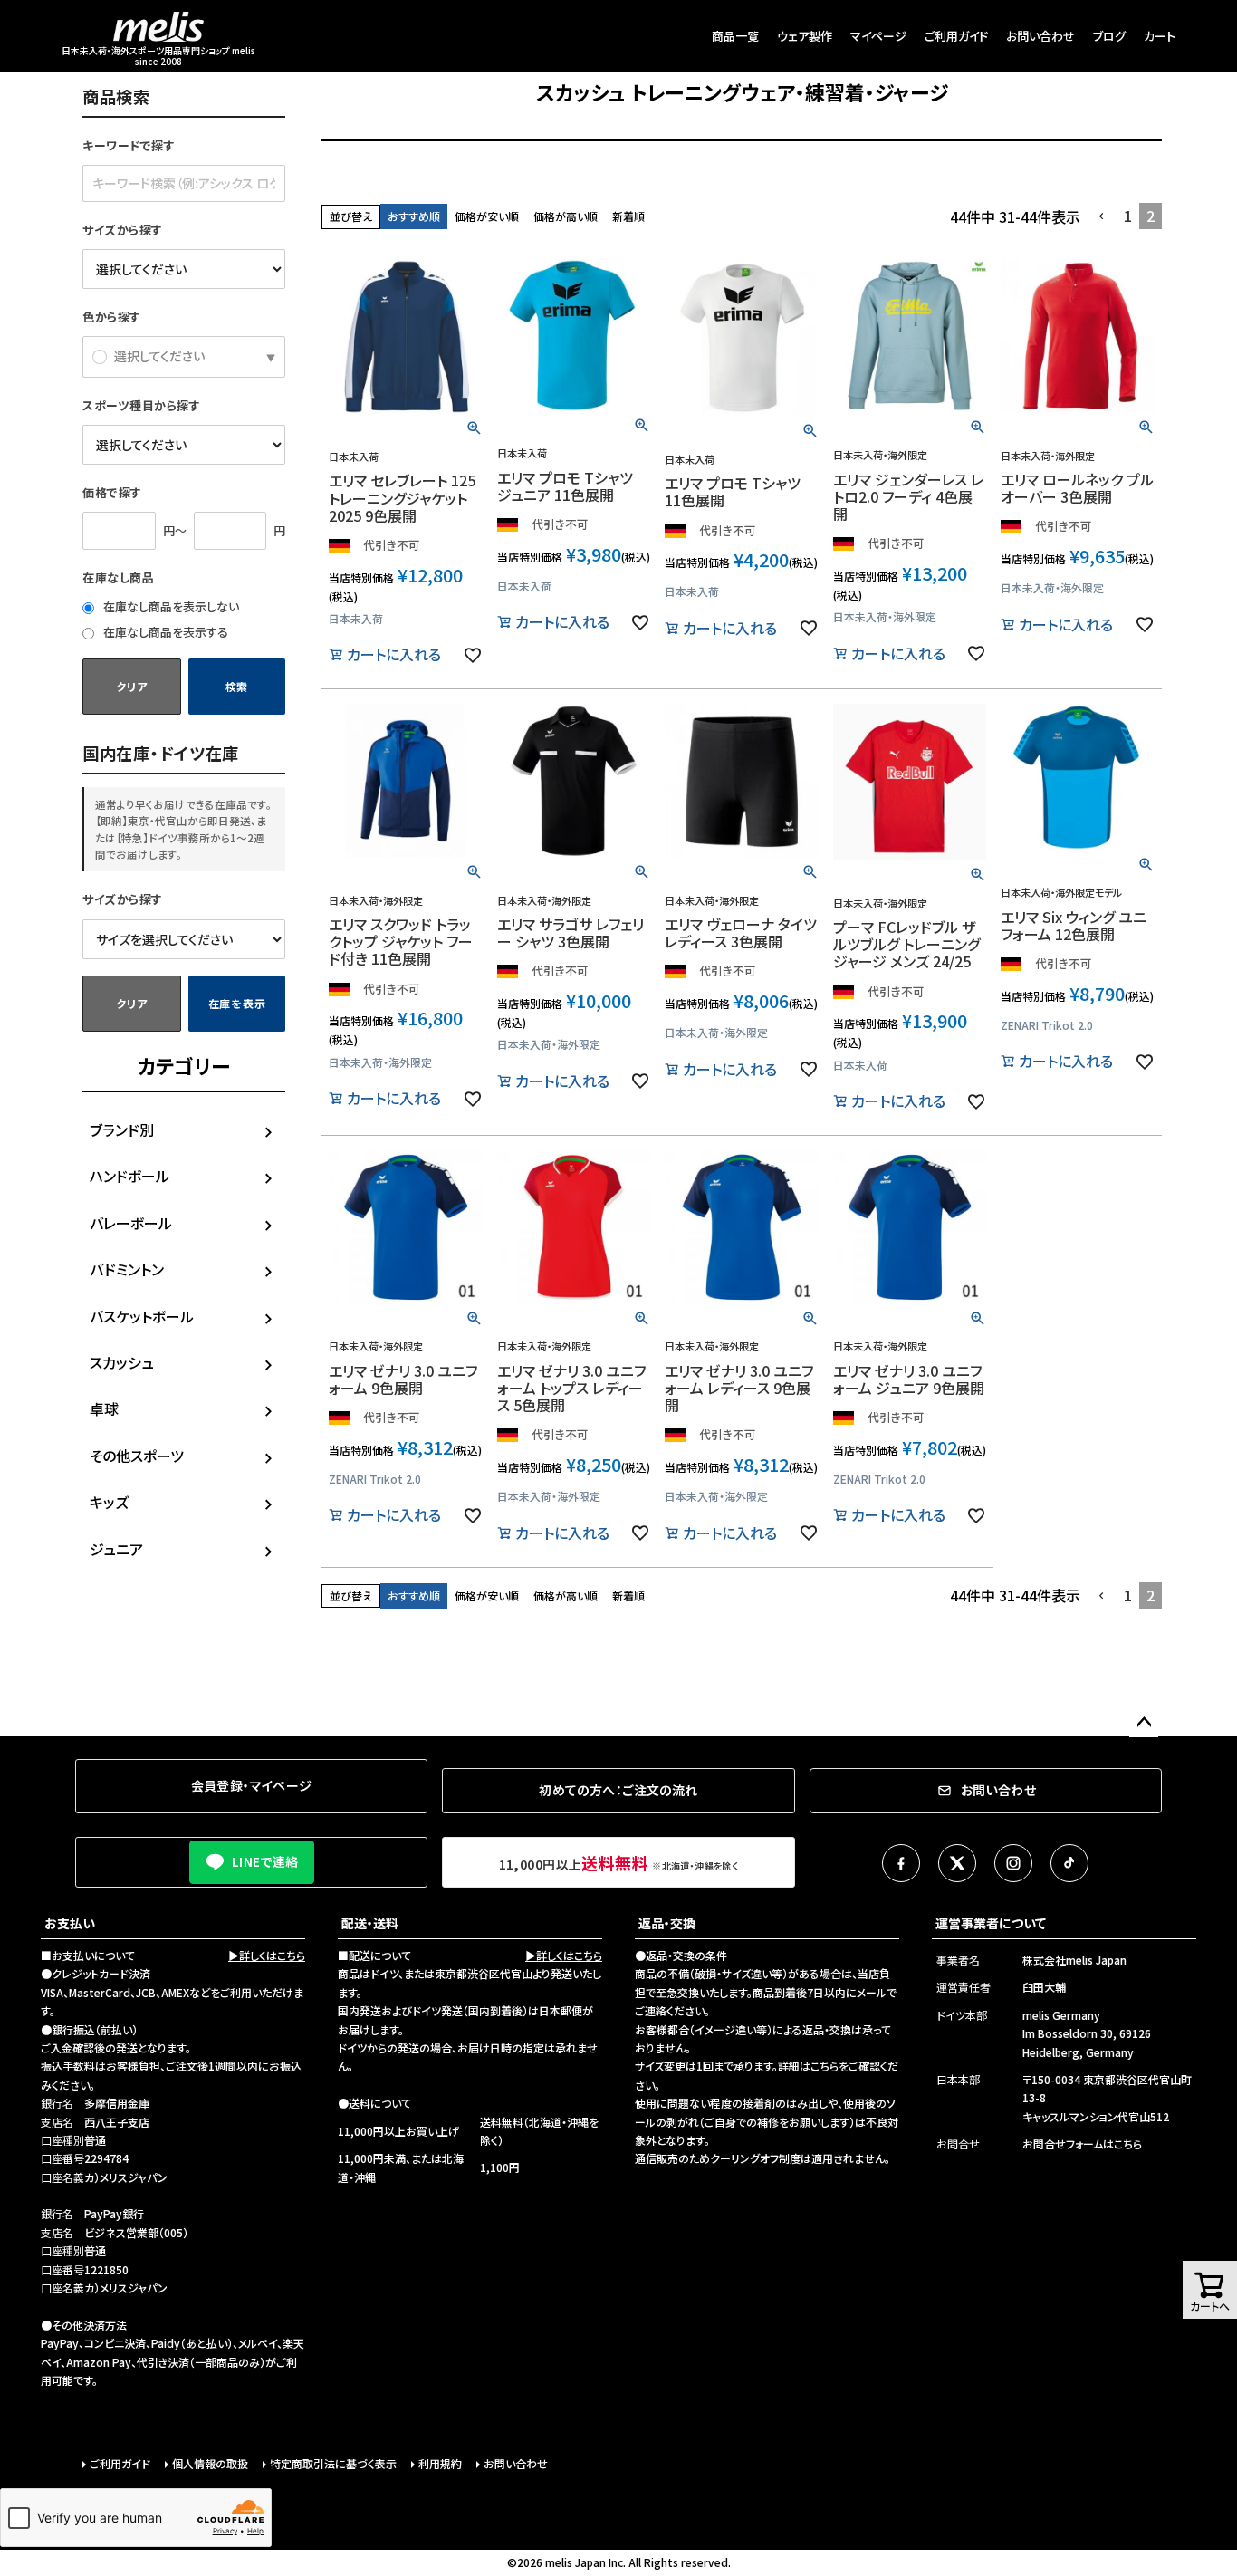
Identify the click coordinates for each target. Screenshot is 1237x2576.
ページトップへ (1144, 1723)
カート (1160, 36)
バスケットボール (142, 1316)
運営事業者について (991, 1923)
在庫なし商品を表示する (164, 632)
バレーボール (131, 1223)
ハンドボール (129, 1176)
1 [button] (1128, 216)
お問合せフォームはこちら (1082, 2143)
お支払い (70, 1923)
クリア (131, 686)
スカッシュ (122, 1362)
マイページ (878, 36)
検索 (237, 686)
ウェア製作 (805, 36)
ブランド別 (122, 1129)
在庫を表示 (237, 1003)
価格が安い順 (487, 216)
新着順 (628, 216)
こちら (825, 2066)
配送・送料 (370, 1923)
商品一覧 (735, 36)
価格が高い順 (566, 216)
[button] (1102, 216)
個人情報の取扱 (210, 2463)
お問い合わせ (1040, 36)
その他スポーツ (137, 1456)
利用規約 (440, 2463)
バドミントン (127, 1269)
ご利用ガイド (956, 36)
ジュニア (116, 1549)
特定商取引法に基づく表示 (333, 2463)
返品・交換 (667, 1923)
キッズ (109, 1502)
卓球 (104, 1408)
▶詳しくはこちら (267, 1955)
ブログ (1109, 36)
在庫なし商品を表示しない (170, 606)
